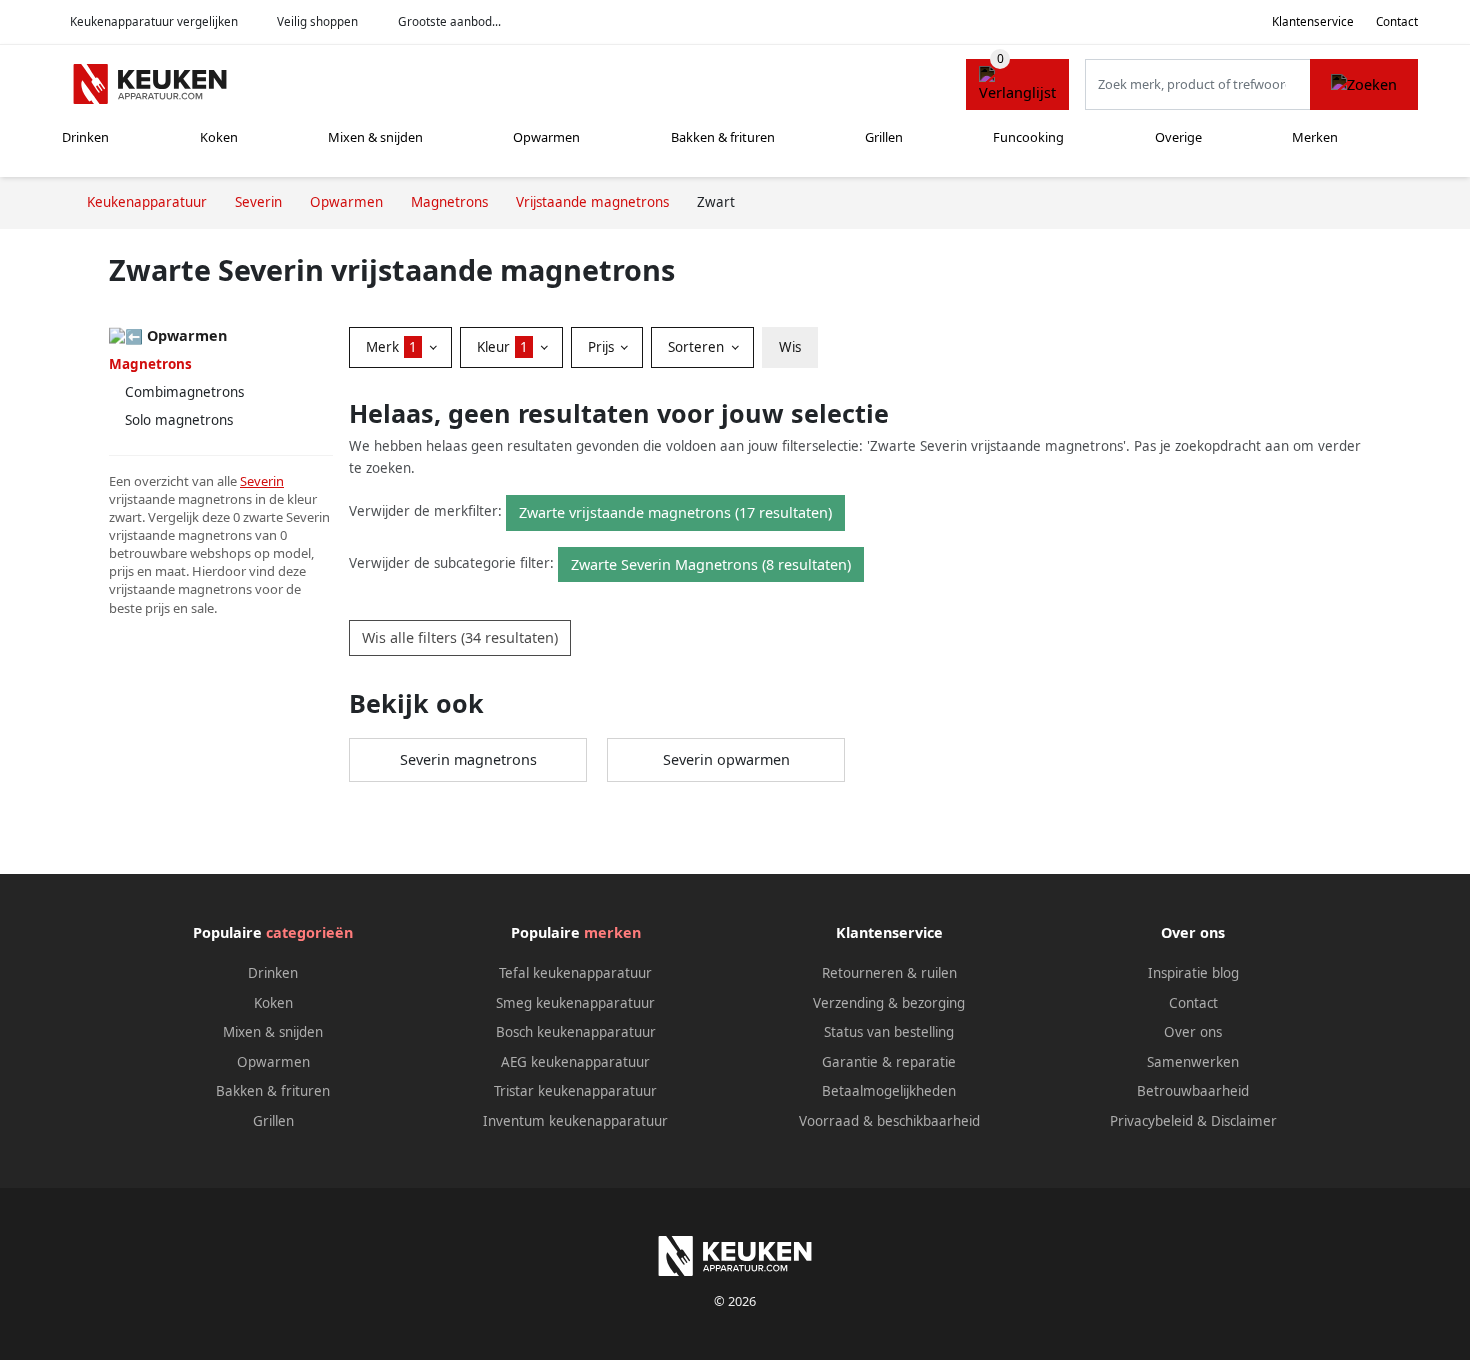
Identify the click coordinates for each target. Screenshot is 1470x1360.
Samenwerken (1193, 1062)
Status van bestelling (889, 1032)
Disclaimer (1244, 1121)
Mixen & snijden (375, 137)
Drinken (85, 137)
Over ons (1193, 1032)
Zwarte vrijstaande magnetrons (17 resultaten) (675, 512)
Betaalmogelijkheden (889, 1091)
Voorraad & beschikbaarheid (889, 1121)
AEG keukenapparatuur (575, 1062)
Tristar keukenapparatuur (575, 1091)
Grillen (884, 137)
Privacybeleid (1151, 1121)
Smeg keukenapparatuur (575, 1003)
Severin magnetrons (468, 759)
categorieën (309, 932)
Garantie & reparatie (889, 1062)
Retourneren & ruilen (889, 973)
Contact (1397, 21)
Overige (1178, 137)
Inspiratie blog (1193, 973)
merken (612, 932)
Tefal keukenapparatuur (575, 973)
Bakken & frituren (723, 137)
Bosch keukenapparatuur (576, 1032)
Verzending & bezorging (889, 1003)
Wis (790, 347)
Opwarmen (546, 137)
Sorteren (698, 347)
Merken (1315, 137)
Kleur (502, 347)
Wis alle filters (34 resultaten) (460, 637)
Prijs (603, 347)
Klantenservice (1313, 21)
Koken (219, 137)
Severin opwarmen (726, 759)
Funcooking (1028, 137)
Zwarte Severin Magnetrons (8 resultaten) (711, 564)
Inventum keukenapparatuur (575, 1121)
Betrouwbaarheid (1193, 1091)
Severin (262, 481)
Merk (391, 347)
